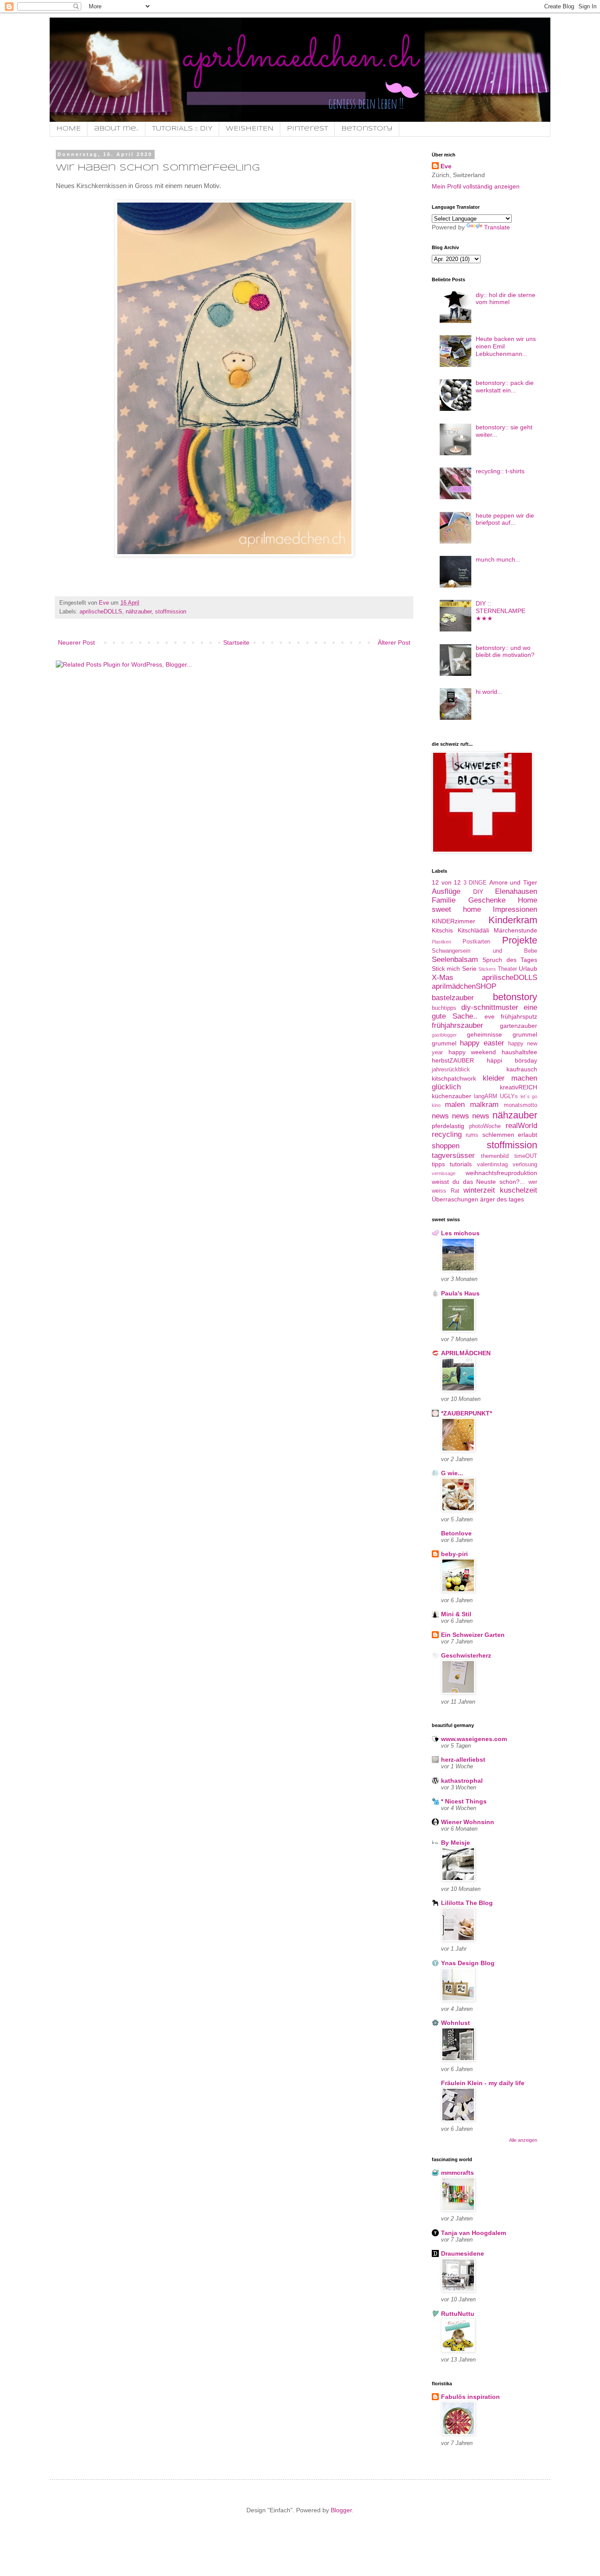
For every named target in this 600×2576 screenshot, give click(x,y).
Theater (507, 969)
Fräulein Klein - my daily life (483, 2083)
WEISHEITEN (250, 129)
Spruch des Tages (510, 960)
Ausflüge (446, 891)
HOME (69, 129)
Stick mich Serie (454, 969)
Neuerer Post (76, 642)
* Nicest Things (464, 1801)
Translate (497, 227)
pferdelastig (448, 1126)
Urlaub (528, 969)
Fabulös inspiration (470, 2397)
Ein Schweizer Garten (473, 1635)
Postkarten (476, 942)
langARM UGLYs (496, 1096)
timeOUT (526, 1156)
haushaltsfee (519, 1052)
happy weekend (472, 1052)
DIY (478, 892)
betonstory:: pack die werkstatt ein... (505, 386)
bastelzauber (453, 998)
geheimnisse (484, 1034)
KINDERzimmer (454, 921)
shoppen (446, 1146)
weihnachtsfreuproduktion (501, 1173)
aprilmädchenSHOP (464, 986)
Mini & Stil (456, 1614)
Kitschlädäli (473, 930)
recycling (447, 1134)
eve (490, 1016)
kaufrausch (522, 1069)
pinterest (307, 129)
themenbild (495, 1156)
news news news (461, 1116)
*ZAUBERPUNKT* (466, 1413)
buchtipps (444, 1008)
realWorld (521, 1126)
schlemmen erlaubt (510, 1135)
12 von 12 (446, 882)
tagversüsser (453, 1156)
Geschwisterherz (466, 1655)
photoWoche (485, 1126)
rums (472, 1135)
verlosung (525, 1165)
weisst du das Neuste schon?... (478, 1182)
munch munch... (498, 559)
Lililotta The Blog (467, 1903)
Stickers (487, 969)
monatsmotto (520, 1105)
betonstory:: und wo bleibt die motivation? (505, 651)
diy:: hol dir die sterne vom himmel (506, 299)
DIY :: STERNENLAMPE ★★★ (501, 611)
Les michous (460, 1233)
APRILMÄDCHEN (466, 1353)
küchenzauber (452, 1096)
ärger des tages (502, 1199)
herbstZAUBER (453, 1060)
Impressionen (515, 909)
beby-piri (454, 1554)
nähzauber (139, 612)
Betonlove (456, 1533)
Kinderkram (513, 920)
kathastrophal (462, 1781)
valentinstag (492, 1165)
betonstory (515, 997)
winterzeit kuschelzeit (500, 1190)
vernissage (444, 1173)
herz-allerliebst (463, 1760)
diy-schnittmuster (490, 1007)
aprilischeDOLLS (101, 612)
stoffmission (171, 612)
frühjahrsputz (519, 1016)
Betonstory (367, 129)
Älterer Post (394, 642)
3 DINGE (475, 883)
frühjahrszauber (457, 1025)
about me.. (116, 129)
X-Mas (443, 978)
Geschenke (487, 900)
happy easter (482, 1043)
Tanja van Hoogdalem (473, 2233)
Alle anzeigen (523, 2140)
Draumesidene (463, 2253)
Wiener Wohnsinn (468, 1822)
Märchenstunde (515, 930)
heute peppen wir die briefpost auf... (505, 519)
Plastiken (441, 942)
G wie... (452, 1473)
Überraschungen (455, 1199)
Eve (446, 166)
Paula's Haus (460, 1293)
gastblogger (444, 1035)
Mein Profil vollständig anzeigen (476, 186)
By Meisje (455, 1843)
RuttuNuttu (458, 2314)
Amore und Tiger (513, 882)
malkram (484, 1105)
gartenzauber (519, 1026)
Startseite (236, 642)
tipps (438, 1164)
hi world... (489, 692)
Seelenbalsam (455, 960)
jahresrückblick (451, 1070)
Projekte (520, 940)
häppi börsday (512, 1060)
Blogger (341, 2510)
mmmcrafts (457, 2173)
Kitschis (442, 930)
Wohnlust (455, 2023)
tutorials (461, 1164)
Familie (444, 900)
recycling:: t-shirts (500, 471)
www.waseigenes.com (474, 1739)
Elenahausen (516, 891)
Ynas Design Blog (468, 1963)
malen (455, 1105)
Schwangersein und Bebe (484, 951)
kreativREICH (519, 1087)
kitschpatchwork (454, 1078)
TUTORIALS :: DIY (182, 129)
